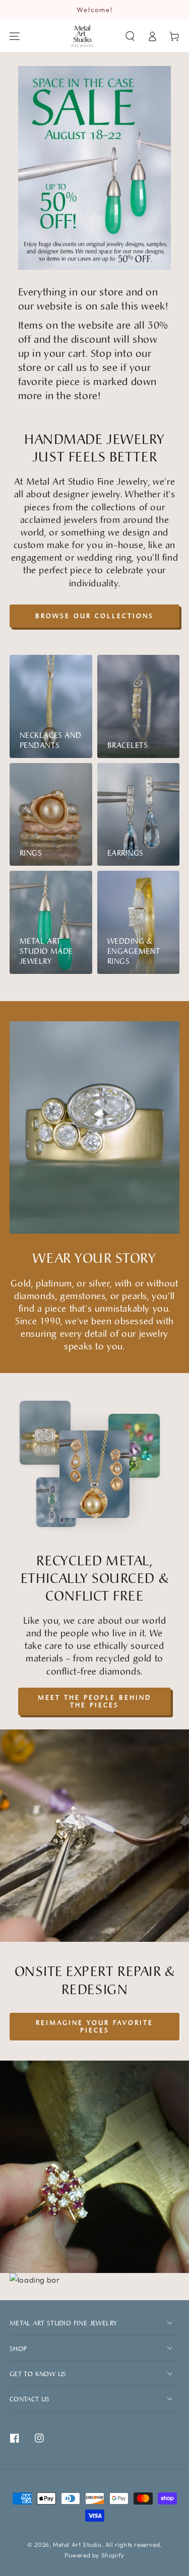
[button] (130, 36)
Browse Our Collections (94, 616)
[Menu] (15, 36)
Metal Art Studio (77, 2545)
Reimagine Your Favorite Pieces (94, 2026)
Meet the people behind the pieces (94, 1701)
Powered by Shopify (94, 2555)
